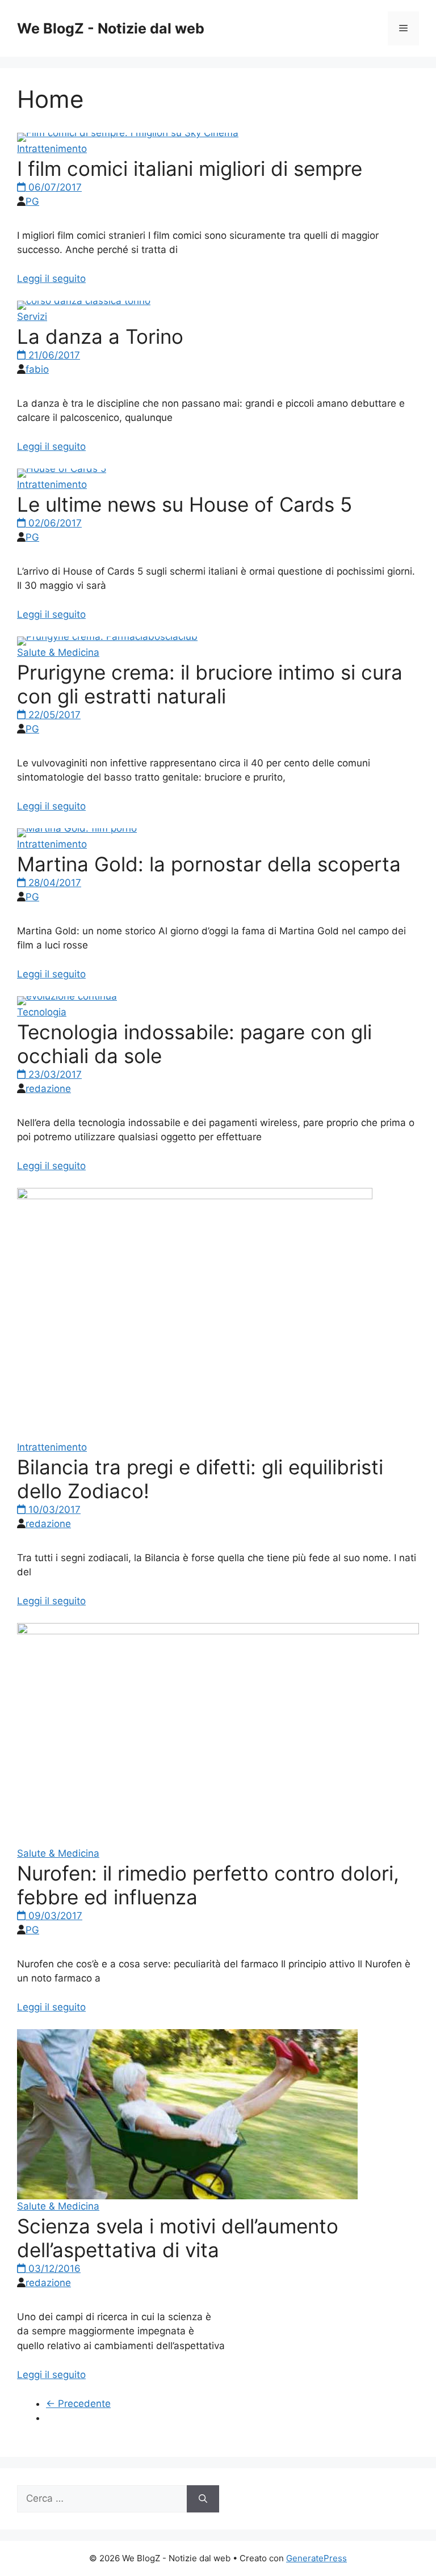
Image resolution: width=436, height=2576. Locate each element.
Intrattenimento (52, 149)
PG (32, 201)
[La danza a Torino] (84, 301)
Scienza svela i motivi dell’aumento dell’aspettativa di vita (178, 2238)
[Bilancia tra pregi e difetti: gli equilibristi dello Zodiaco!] (195, 1196)
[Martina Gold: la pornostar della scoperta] (77, 828)
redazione (48, 1089)
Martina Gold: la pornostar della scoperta (209, 864)
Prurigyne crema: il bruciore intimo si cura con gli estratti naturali (210, 684)
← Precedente (78, 2404)
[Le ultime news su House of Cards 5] (62, 469)
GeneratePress (316, 2558)
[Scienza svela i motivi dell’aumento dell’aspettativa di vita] (187, 2196)
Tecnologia (42, 1012)
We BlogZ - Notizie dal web (111, 28)
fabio (37, 369)
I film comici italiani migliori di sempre (190, 168)
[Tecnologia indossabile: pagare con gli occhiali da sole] (67, 996)
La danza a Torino (100, 336)
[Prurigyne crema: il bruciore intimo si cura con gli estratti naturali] (107, 636)
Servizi (32, 317)
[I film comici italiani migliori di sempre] (128, 133)
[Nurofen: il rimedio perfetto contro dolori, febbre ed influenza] (218, 1631)
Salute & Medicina (58, 652)
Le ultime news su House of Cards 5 (185, 504)
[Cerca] (203, 2499)
